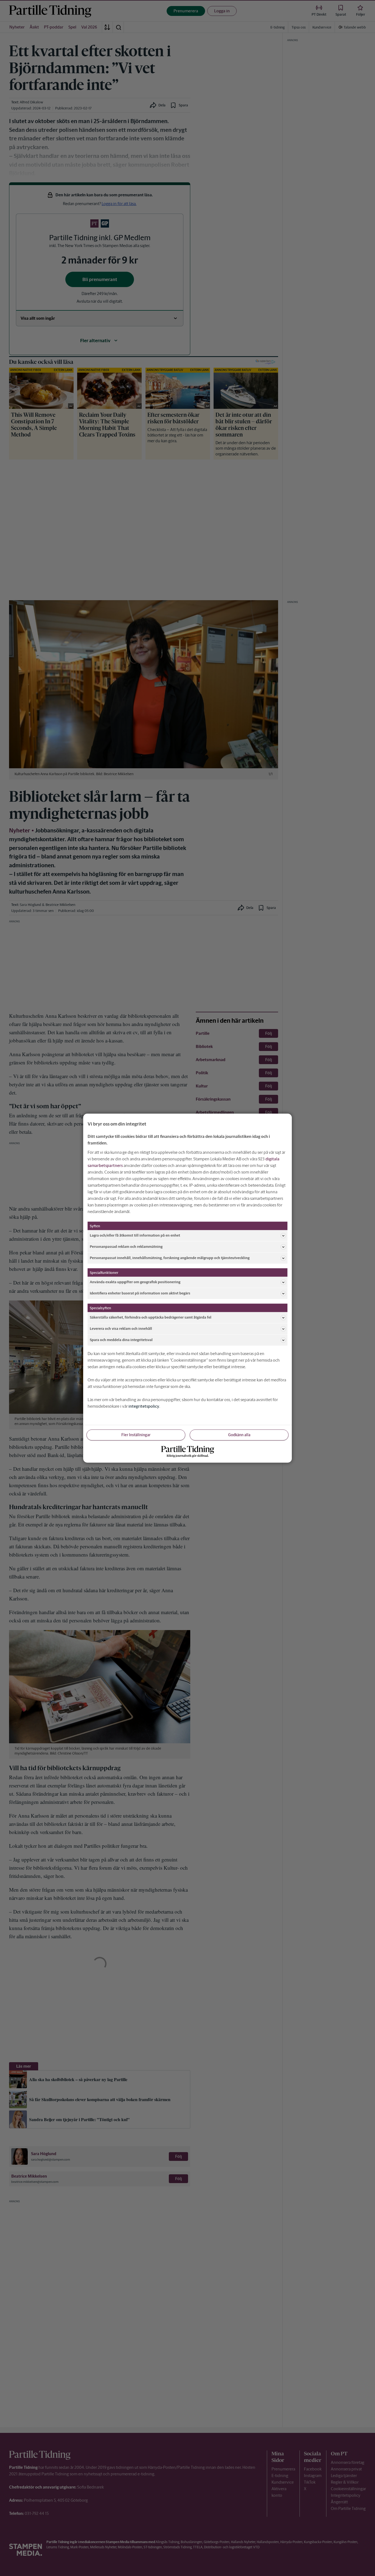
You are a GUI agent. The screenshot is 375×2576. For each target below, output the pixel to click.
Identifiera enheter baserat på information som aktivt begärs (140, 1293)
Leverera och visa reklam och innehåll (121, 1329)
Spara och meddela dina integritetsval (121, 1340)
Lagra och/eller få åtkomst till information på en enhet (135, 1235)
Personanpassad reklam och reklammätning (126, 1247)
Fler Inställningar (136, 1435)
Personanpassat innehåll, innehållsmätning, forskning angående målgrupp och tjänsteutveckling (170, 1258)
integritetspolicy (144, 1406)
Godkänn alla (239, 1435)
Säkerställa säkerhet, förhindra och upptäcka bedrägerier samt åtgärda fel (151, 1317)
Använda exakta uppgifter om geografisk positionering (135, 1282)
